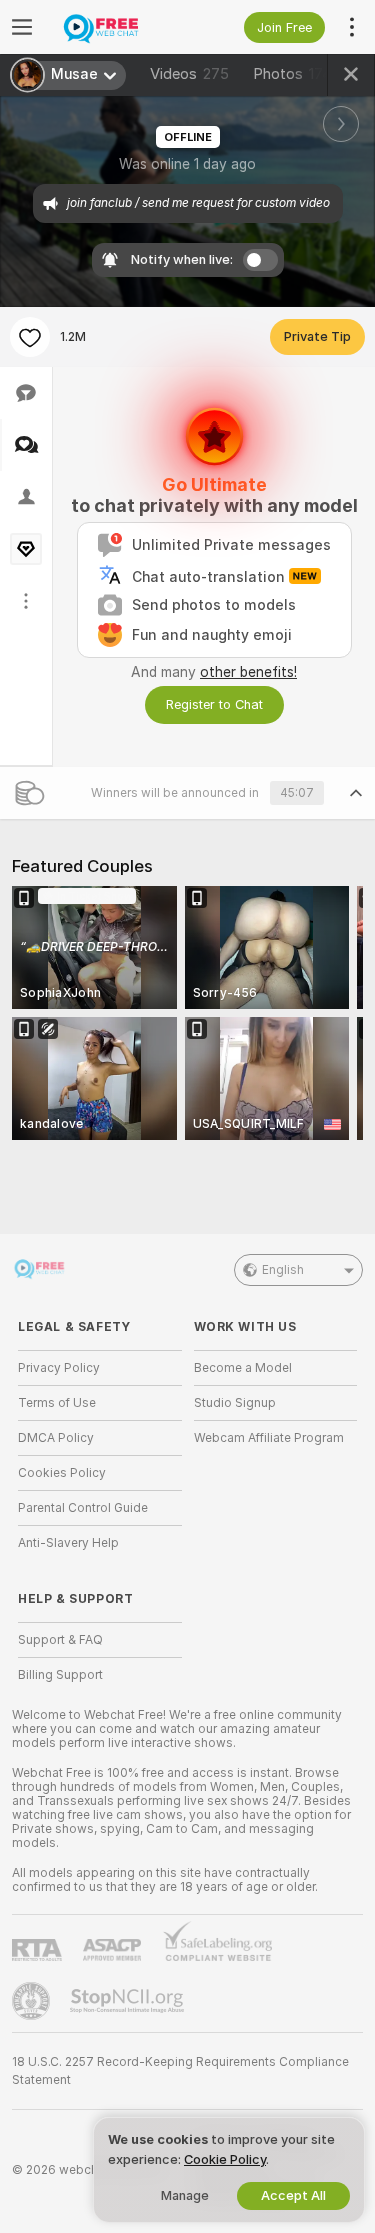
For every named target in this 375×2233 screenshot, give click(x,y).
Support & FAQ (60, 1640)
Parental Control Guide (83, 1508)
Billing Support (60, 1675)
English (283, 1270)
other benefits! (248, 672)
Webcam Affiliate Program (269, 1438)
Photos (297, 74)
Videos (189, 74)
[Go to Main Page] (116, 27)
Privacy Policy (59, 1368)
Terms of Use (57, 1403)
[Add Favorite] (30, 337)
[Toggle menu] (22, 27)
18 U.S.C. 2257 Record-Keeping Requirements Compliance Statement (180, 2071)
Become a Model (243, 1368)
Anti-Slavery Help (68, 1543)
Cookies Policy (62, 1473)
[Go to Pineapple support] (33, 2001)
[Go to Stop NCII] (129, 2001)
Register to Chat (214, 704)
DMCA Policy (56, 1438)
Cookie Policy (225, 2159)
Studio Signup (235, 1403)
